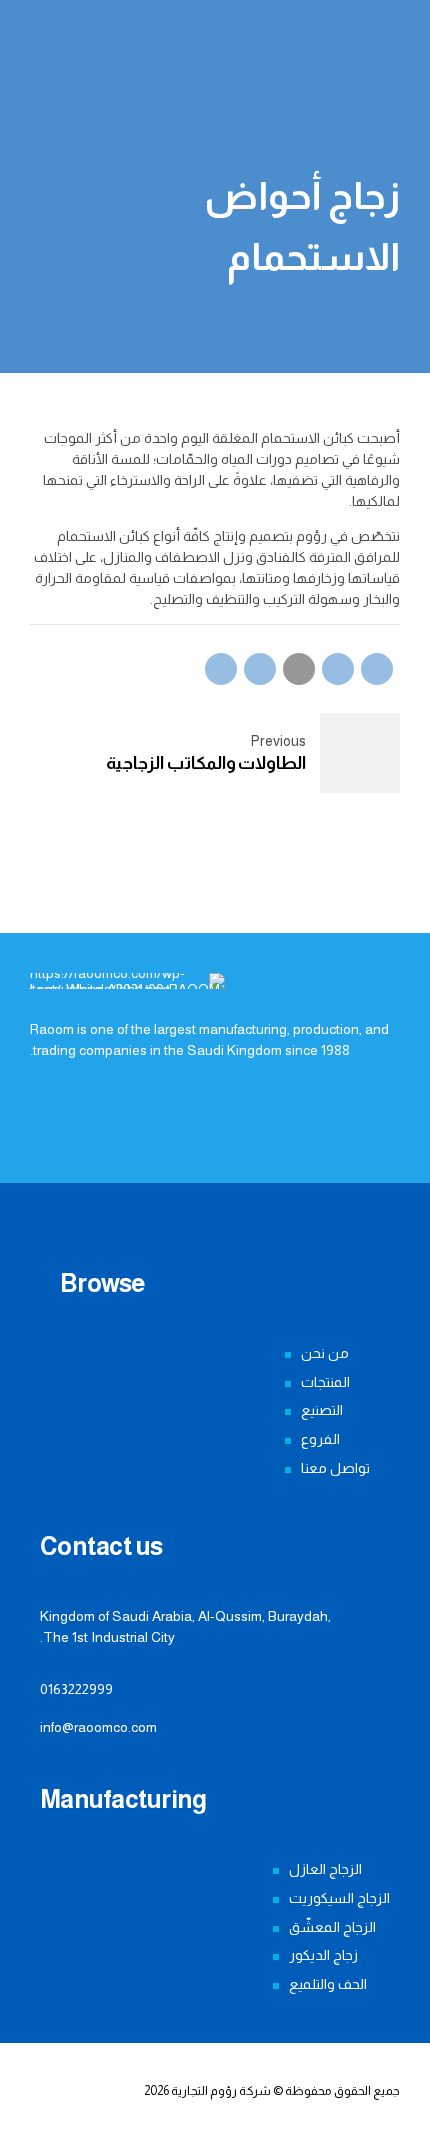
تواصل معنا (335, 1468)
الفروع (320, 1439)
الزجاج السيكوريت (339, 1898)
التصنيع (322, 1410)
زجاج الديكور (323, 1955)
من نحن (325, 1353)
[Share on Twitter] (338, 669)
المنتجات (325, 1382)
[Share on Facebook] (377, 669)
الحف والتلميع (328, 1984)
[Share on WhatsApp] (221, 669)
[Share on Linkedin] (260, 669)
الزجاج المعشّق (332, 1927)
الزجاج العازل (325, 1869)
